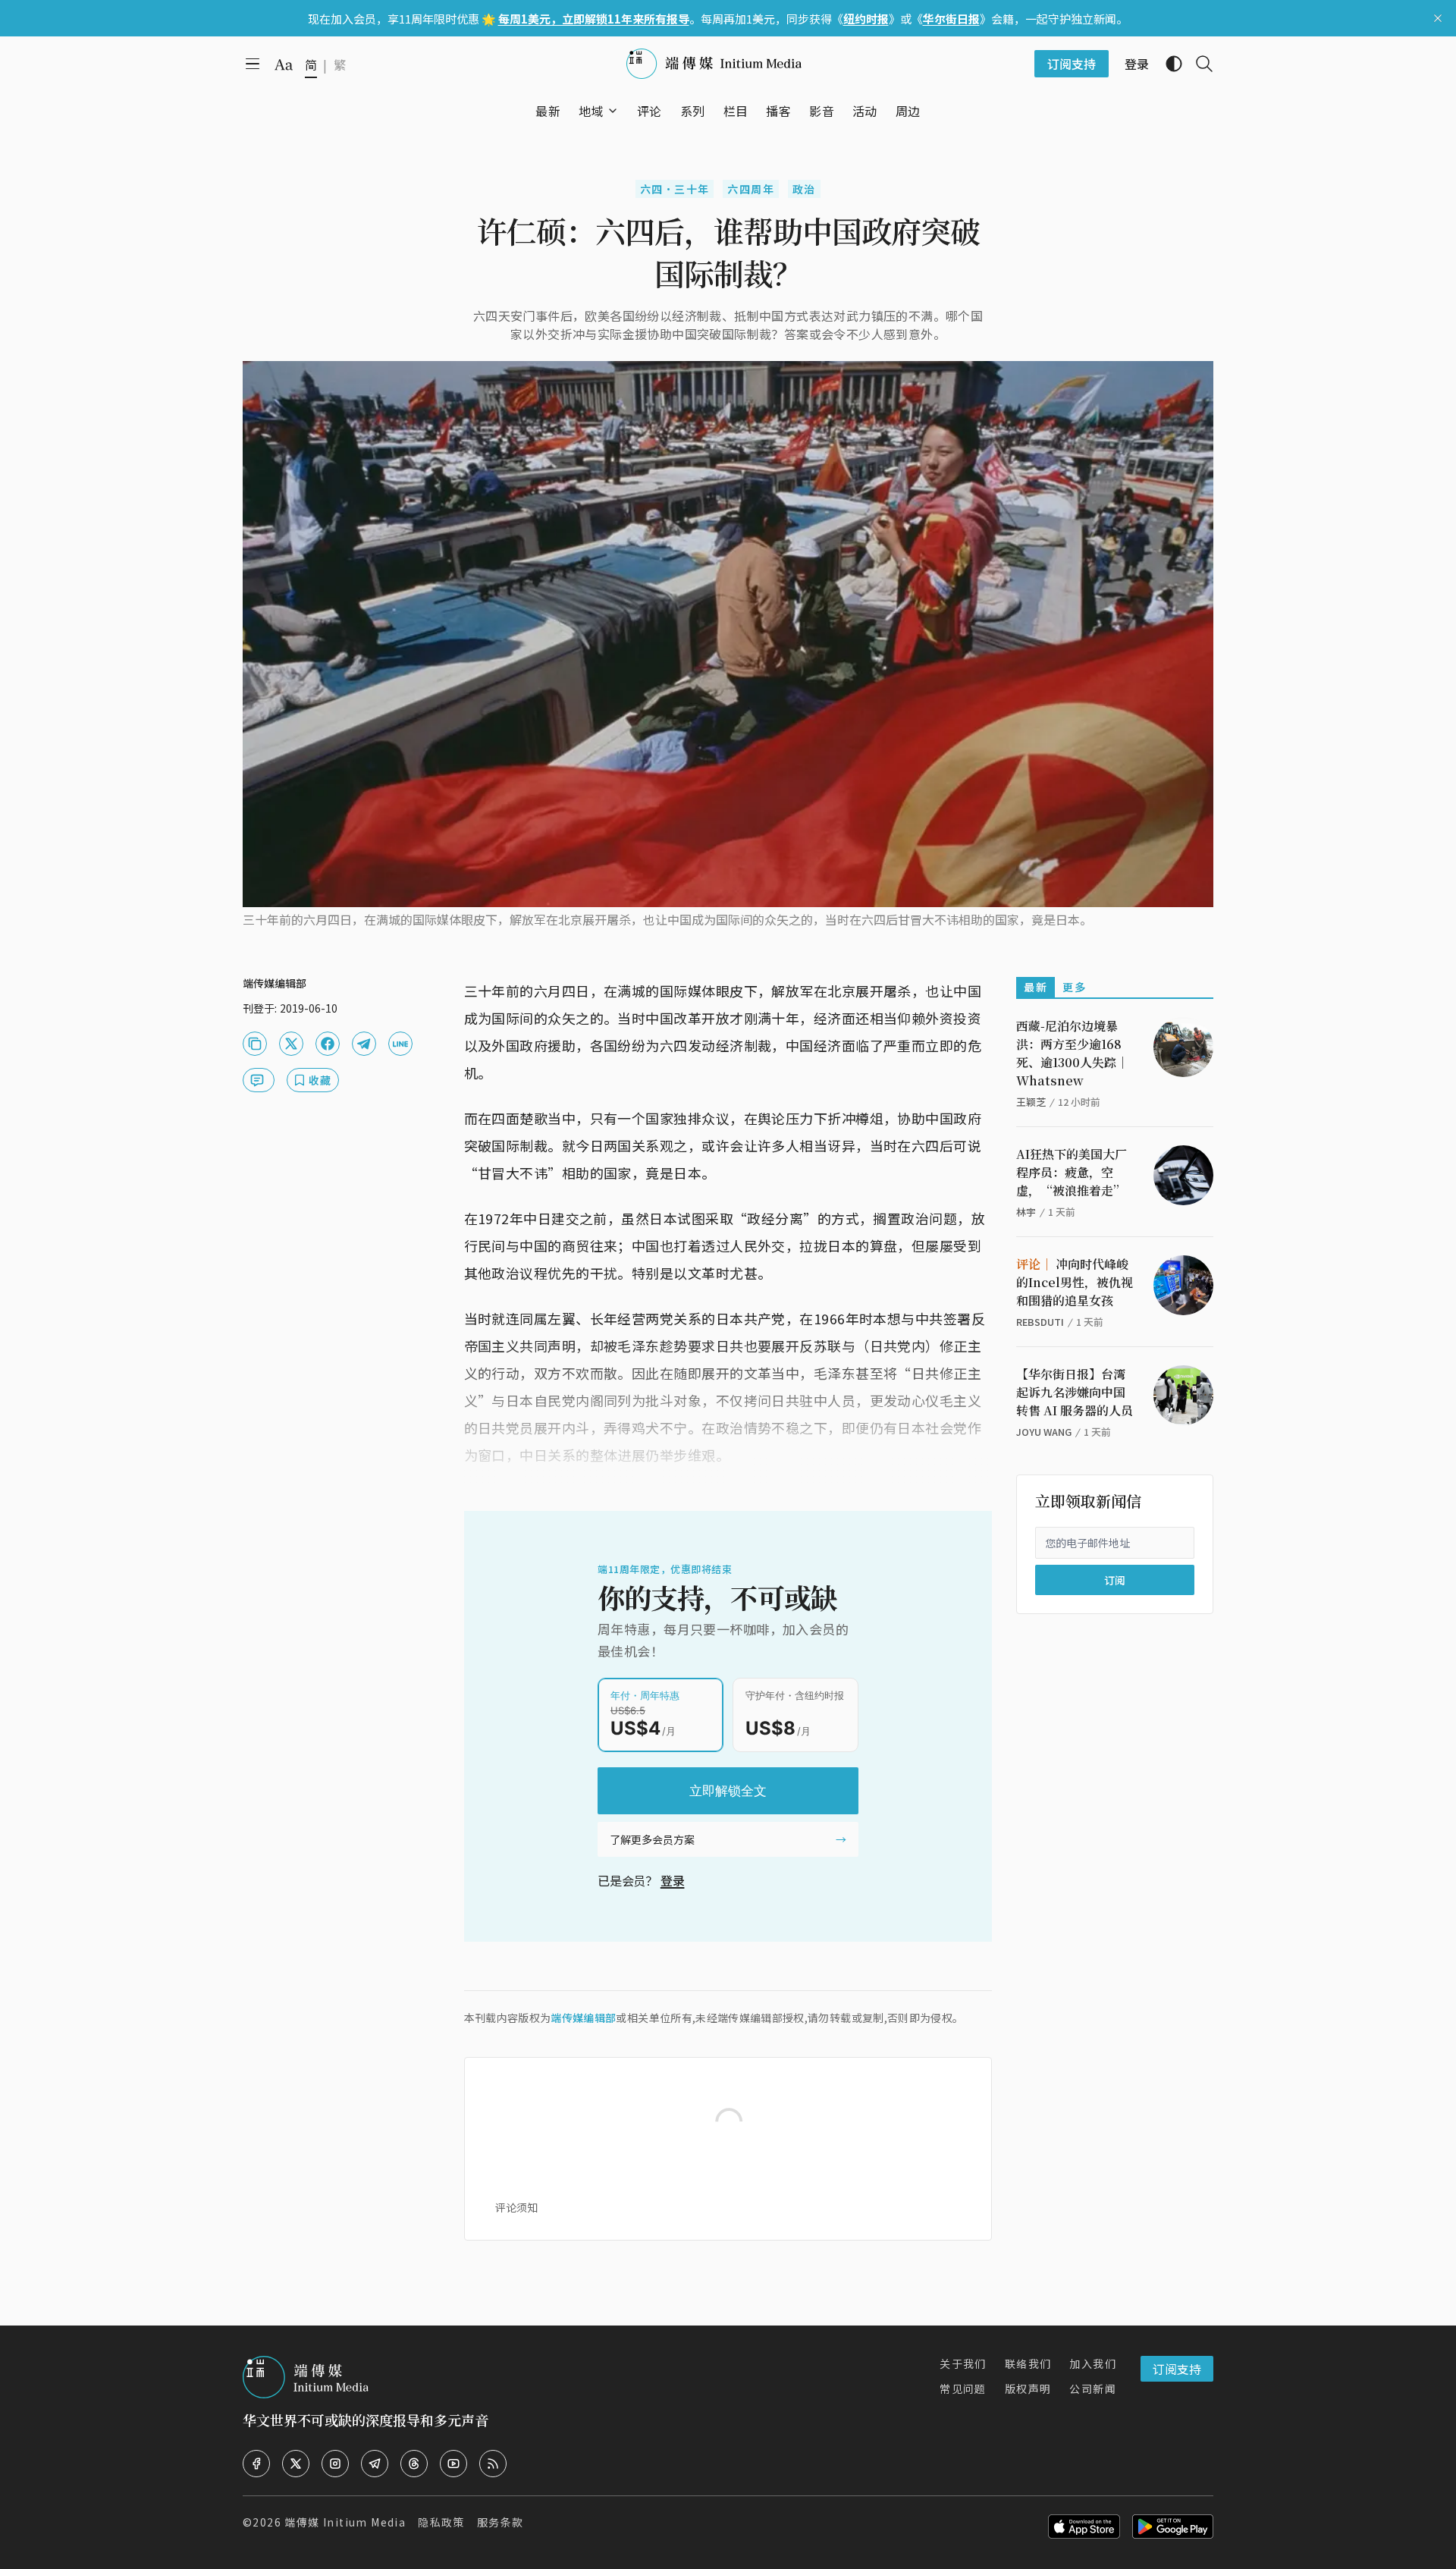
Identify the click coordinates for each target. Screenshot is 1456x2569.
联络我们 (1028, 2363)
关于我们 (963, 2363)
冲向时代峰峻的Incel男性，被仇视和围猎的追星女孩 (1075, 1282)
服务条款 (500, 2522)
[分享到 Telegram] (364, 1044)
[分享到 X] (291, 1044)
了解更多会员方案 (652, 1839)
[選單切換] (613, 111)
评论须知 (516, 2207)
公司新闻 (1093, 2388)
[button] (591, 111)
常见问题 (963, 2388)
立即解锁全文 (728, 1791)
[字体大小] (284, 64)
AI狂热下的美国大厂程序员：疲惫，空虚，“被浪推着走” (1072, 1172)
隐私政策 (441, 2522)
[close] (1438, 18)
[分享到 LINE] (400, 1044)
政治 (804, 189)
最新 (1036, 987)
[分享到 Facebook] (328, 1044)
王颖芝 (1031, 1102)
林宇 (1026, 1212)
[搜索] (1198, 64)
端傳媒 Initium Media (345, 2522)
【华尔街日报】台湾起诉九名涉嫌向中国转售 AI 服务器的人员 (1075, 1392)
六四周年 (751, 189)
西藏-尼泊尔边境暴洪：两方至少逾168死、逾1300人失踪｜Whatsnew (1072, 1053)
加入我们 (1093, 2363)
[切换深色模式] (1168, 64)
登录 (673, 1880)
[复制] (255, 1044)
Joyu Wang (1044, 1432)
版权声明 (1028, 2388)
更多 (1074, 987)
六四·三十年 (675, 189)
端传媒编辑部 (583, 2018)
